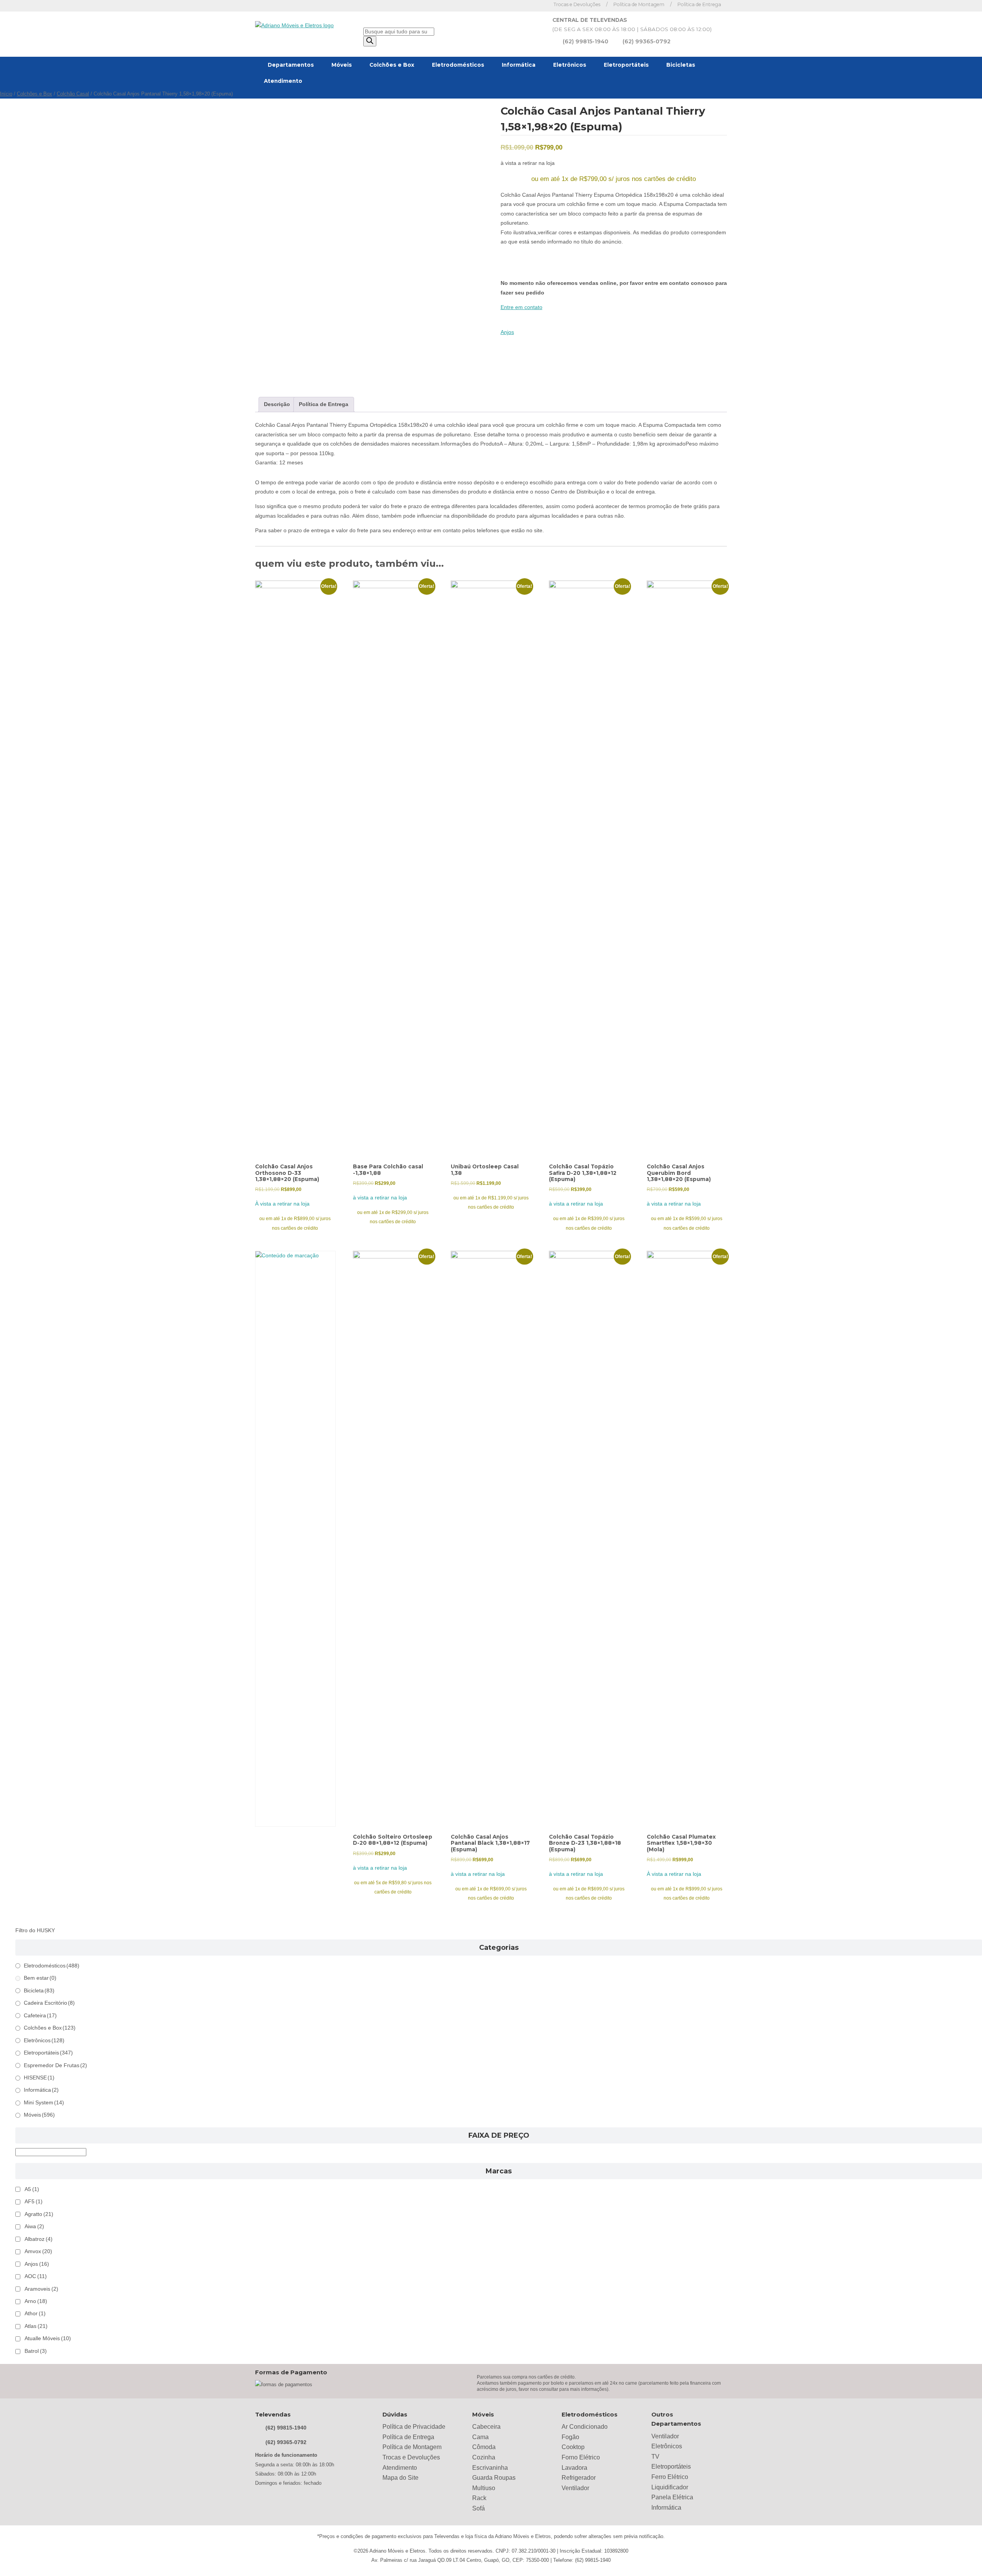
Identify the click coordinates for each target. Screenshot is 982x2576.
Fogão (570, 2437)
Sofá (479, 2508)
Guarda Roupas (494, 2478)
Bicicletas (681, 65)
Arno (36, 2301)
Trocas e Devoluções (577, 4)
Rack (479, 2498)
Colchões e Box (392, 65)
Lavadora (574, 2468)
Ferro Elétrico (670, 2477)
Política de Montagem (639, 4)
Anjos (507, 332)
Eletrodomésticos (458, 65)
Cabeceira (486, 2427)
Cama (480, 2437)
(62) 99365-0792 (647, 41)
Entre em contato (521, 307)
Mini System (44, 2103)
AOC (36, 2276)
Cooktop (573, 2447)
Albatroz (39, 2239)
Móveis (342, 65)
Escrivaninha (490, 2468)
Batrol (36, 2351)
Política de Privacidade (414, 2427)
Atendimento (283, 81)
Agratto (39, 2214)
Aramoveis (41, 2289)
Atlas (36, 2326)
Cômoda (484, 2447)
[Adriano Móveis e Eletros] (294, 26)
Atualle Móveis (48, 2338)
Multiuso (484, 2488)
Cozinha (484, 2457)
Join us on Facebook (528, 6)
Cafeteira (40, 2016)
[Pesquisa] (370, 41)
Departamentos (291, 65)
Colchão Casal (73, 94)
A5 (32, 2189)
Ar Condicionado (585, 2427)
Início (6, 94)
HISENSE (39, 2078)
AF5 (34, 2202)
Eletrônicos (570, 65)
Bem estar (40, 1978)
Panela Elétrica (672, 2497)
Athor (35, 2314)
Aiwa (34, 2226)
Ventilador (575, 2488)
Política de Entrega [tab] (324, 404)
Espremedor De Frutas (55, 2065)
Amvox (38, 2251)
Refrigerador (579, 2478)
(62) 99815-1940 (586, 41)
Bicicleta (39, 1991)
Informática (519, 65)
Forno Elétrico (581, 2457)
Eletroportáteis (626, 65)
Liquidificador (670, 2487)
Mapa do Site (400, 2478)
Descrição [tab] (277, 404)
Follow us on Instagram (539, 6)
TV (655, 2457)
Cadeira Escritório (49, 2003)
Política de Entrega (699, 4)
